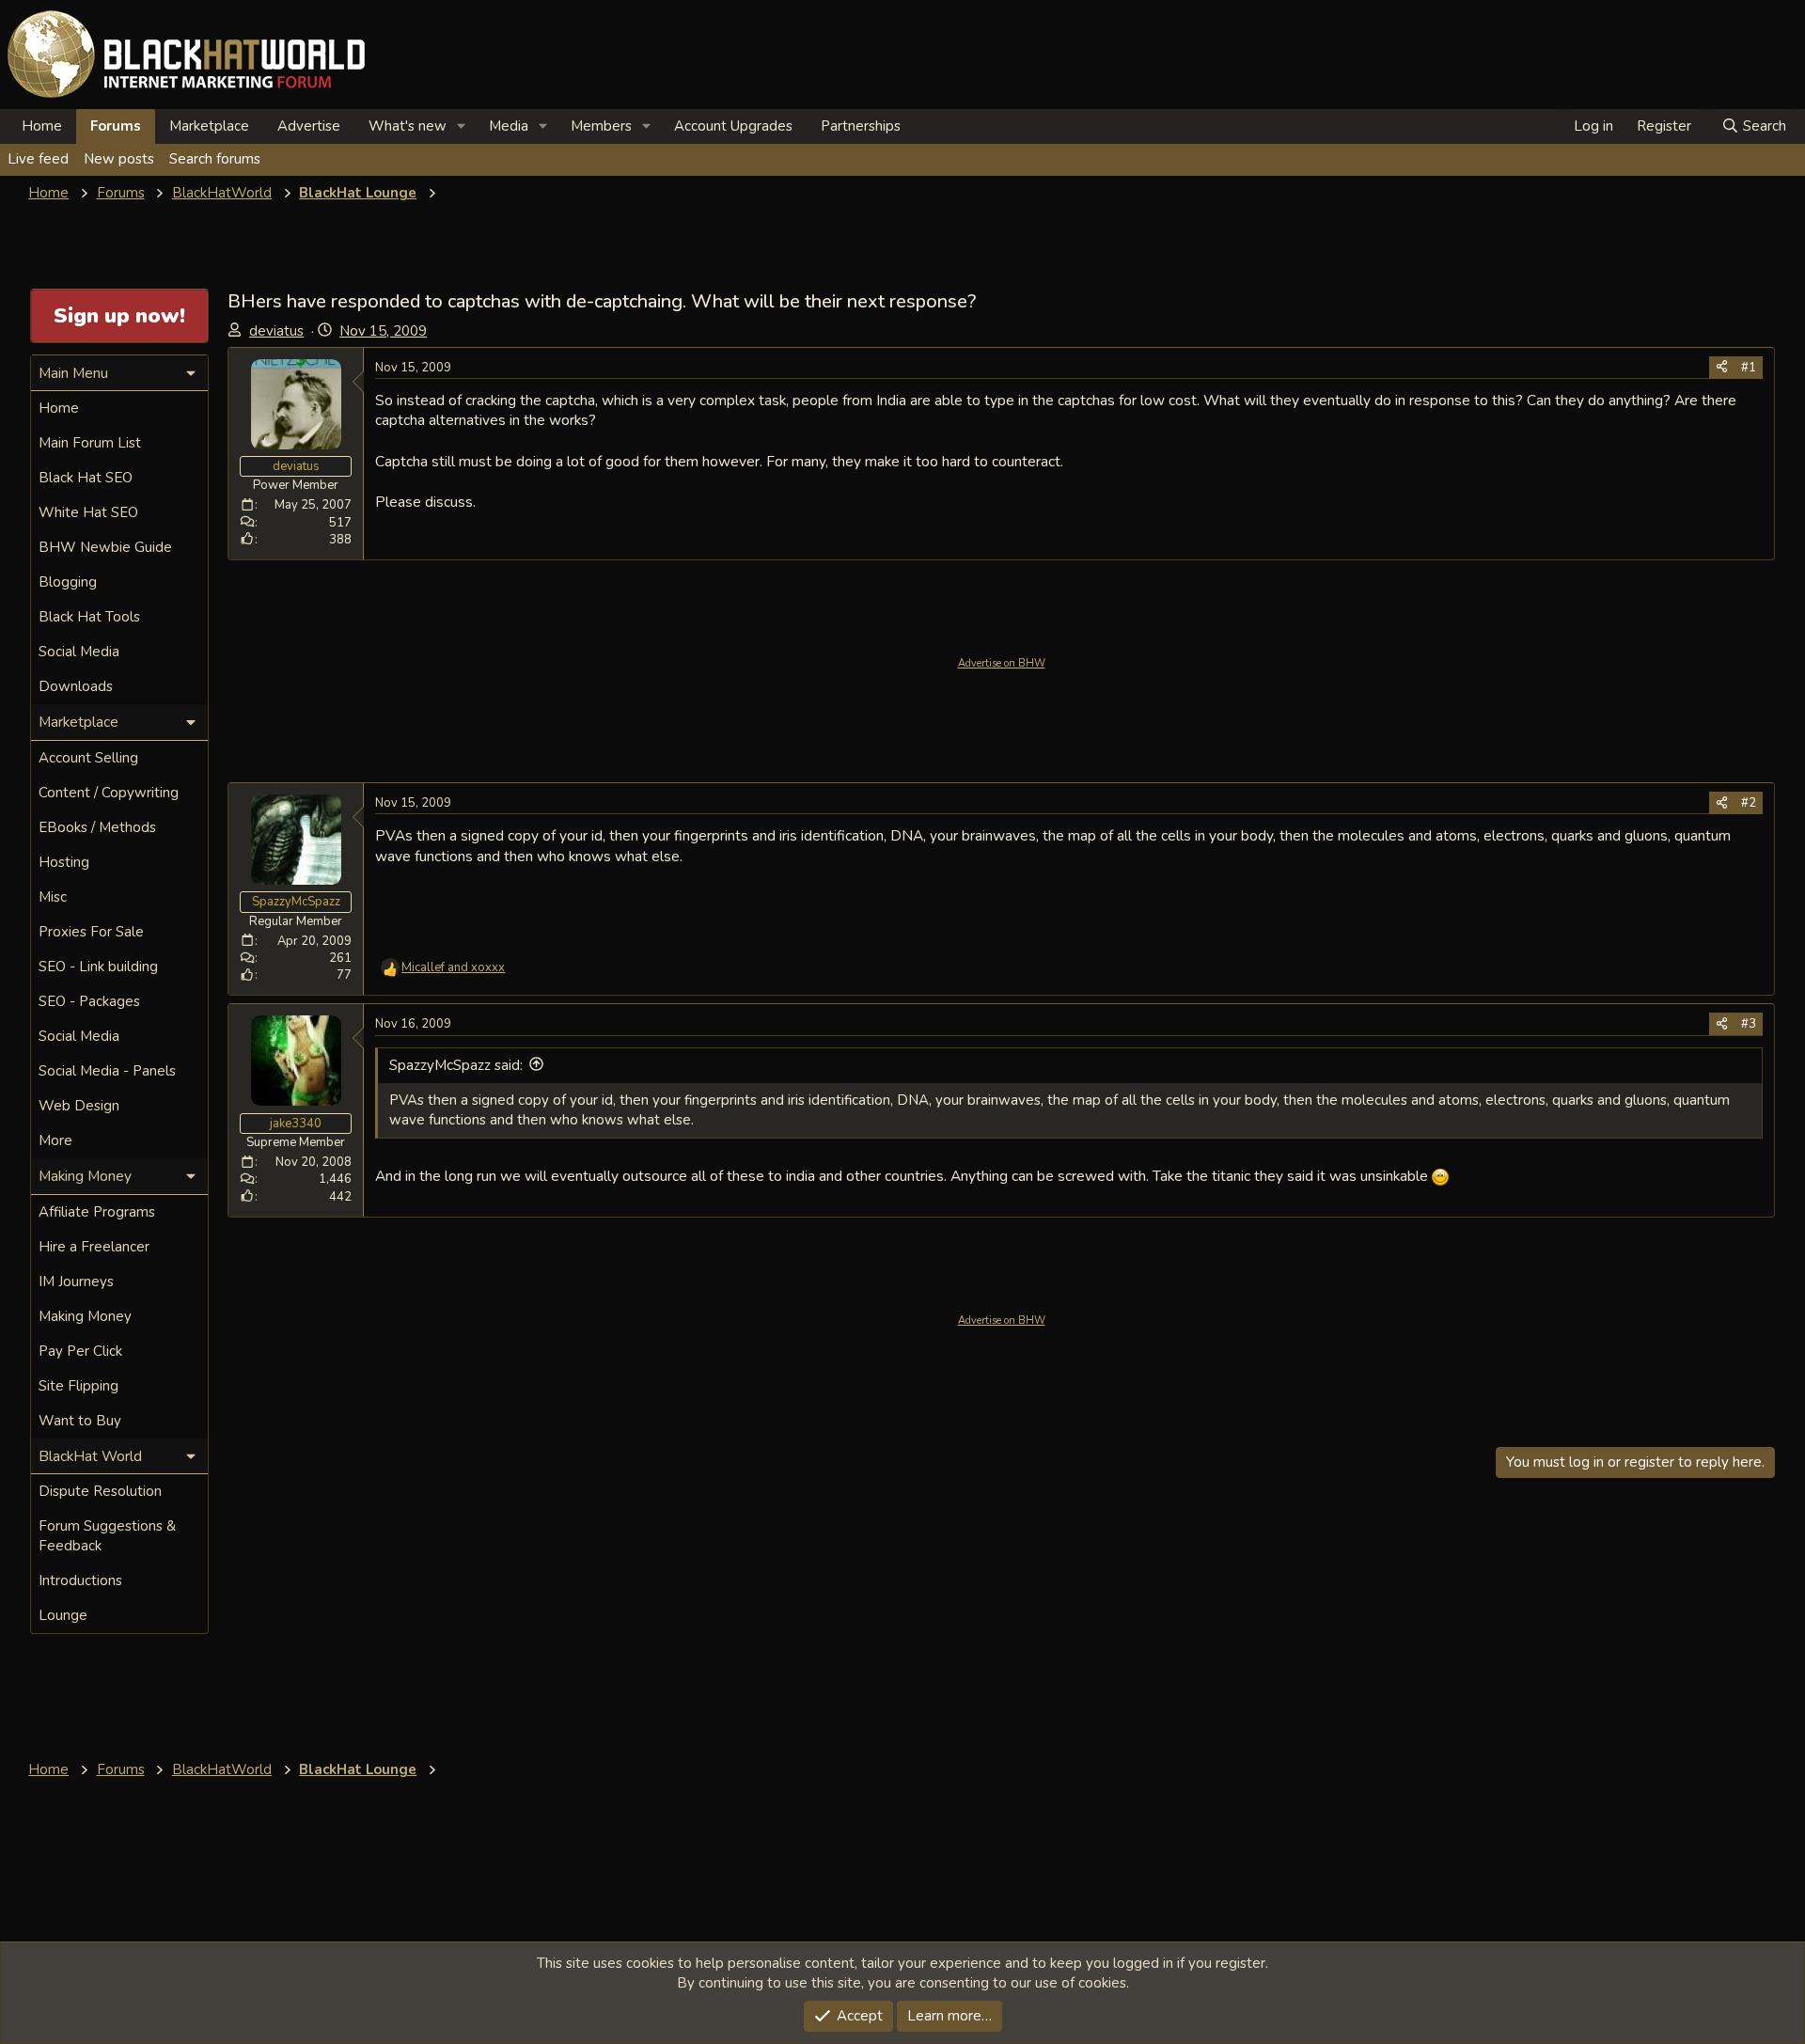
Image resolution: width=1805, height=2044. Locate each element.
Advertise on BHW (1002, 663)
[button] (462, 126)
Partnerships (861, 126)
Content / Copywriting (109, 793)
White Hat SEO (88, 512)
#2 (1749, 803)
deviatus (276, 331)
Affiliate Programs (97, 1212)
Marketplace (209, 126)
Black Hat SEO (86, 478)
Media (509, 126)
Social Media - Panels (107, 1071)
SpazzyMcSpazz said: (456, 1065)
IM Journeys (76, 1281)
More (55, 1140)
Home (42, 126)
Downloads (76, 686)
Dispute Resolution (100, 1491)
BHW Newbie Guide (105, 547)
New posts (119, 159)
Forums (116, 126)
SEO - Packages (89, 1001)
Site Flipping (78, 1386)
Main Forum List (90, 443)
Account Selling (88, 758)
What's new (408, 126)
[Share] (1722, 368)
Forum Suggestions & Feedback (107, 1536)
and (453, 967)
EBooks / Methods (97, 827)
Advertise (309, 126)
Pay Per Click (80, 1351)
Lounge (63, 1615)
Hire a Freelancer (94, 1247)
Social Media (79, 652)
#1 (1749, 368)
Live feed (38, 159)
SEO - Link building (98, 967)
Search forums (215, 159)
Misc (53, 897)
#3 (1749, 1024)
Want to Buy (80, 1421)
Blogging (68, 582)
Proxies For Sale (91, 932)
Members (601, 126)
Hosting (64, 862)
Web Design (79, 1106)
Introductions (80, 1580)
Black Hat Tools (89, 617)
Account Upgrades (733, 126)
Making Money (85, 1316)
